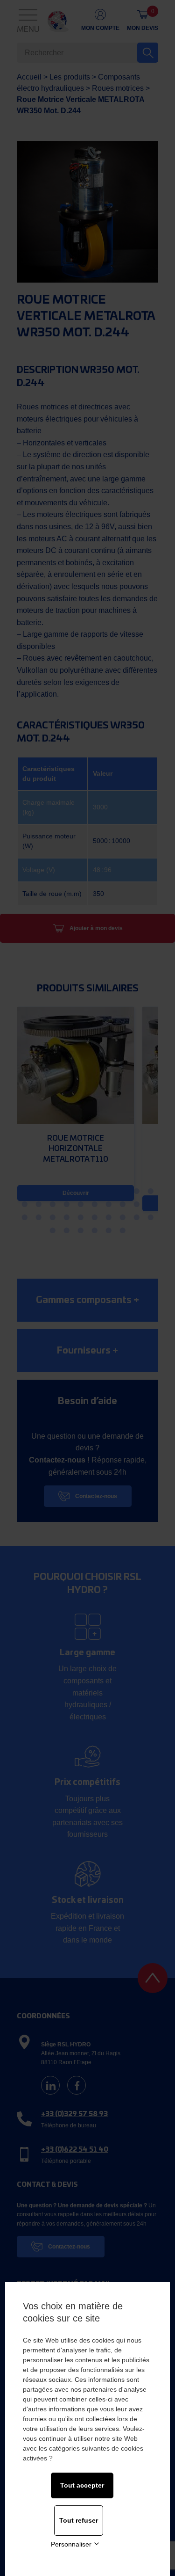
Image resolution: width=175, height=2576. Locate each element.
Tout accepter (82, 2485)
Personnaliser (71, 2544)
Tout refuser (79, 2520)
